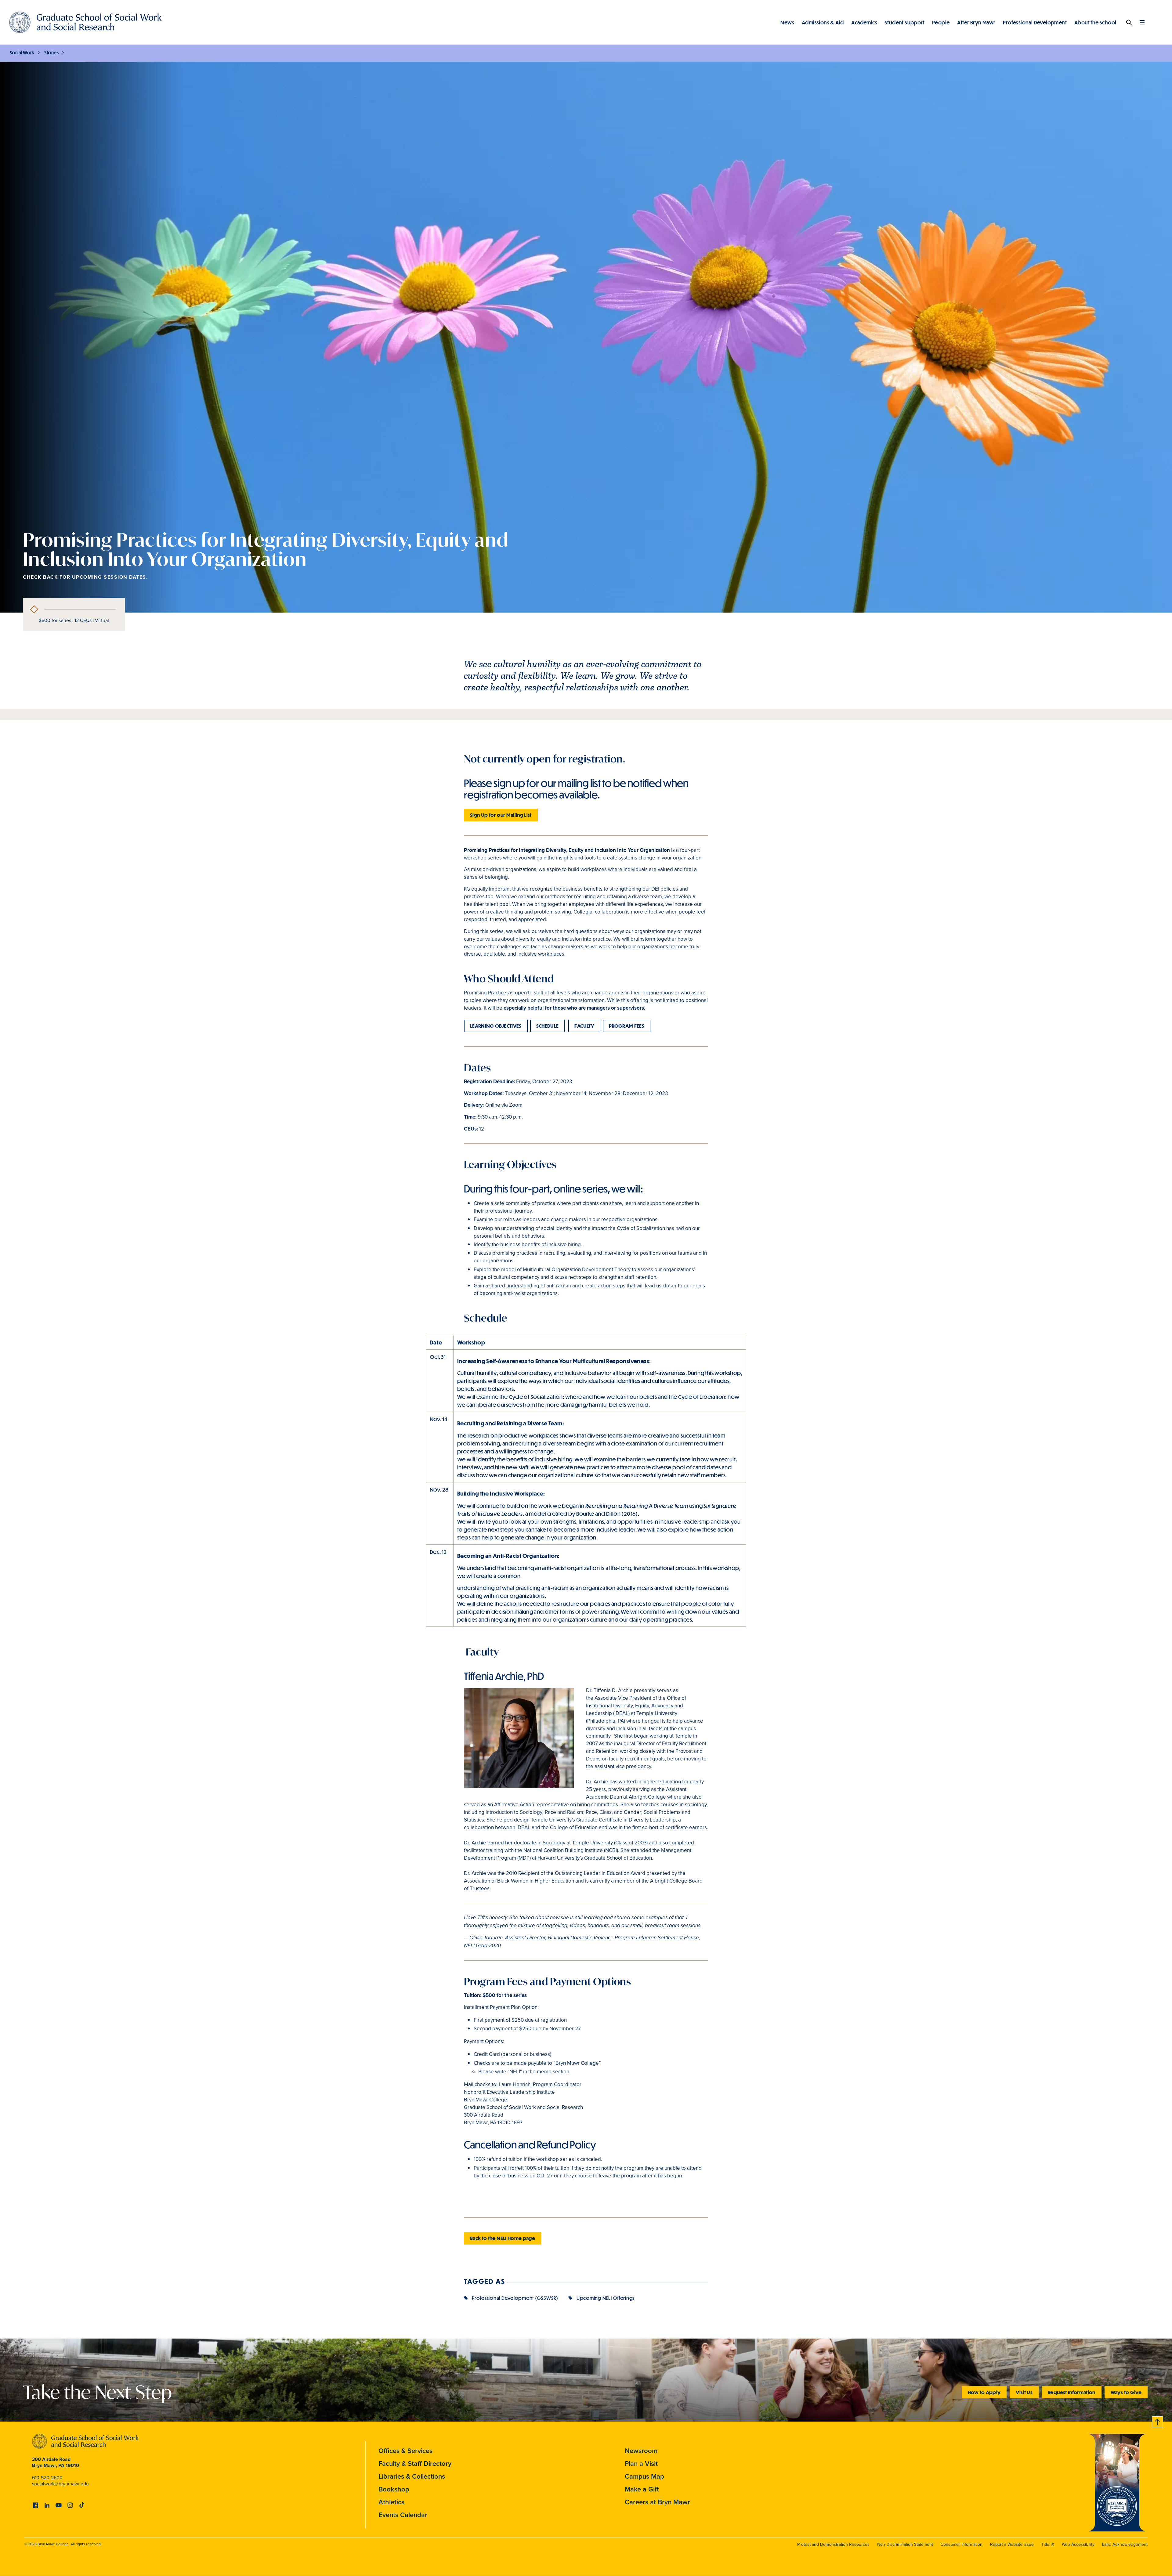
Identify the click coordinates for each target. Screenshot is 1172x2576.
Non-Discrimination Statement (905, 2544)
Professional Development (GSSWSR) (515, 2298)
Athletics (391, 2502)
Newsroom (641, 2451)
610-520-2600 (47, 2478)
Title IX (1048, 2544)
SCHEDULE (548, 1026)
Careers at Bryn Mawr (657, 2502)
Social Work (22, 52)
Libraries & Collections (412, 2476)
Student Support (905, 22)
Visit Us (1024, 2392)
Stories (51, 52)
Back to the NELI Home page (503, 2238)
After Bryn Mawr (976, 22)
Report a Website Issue (1012, 2544)
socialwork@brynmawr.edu (60, 2484)
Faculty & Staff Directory (415, 2464)
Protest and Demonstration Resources (833, 2544)
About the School (1095, 22)
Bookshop (394, 2489)
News (787, 22)
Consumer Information (962, 2544)
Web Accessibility (1078, 2544)
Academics (864, 22)
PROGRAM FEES (627, 1026)
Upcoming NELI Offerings (606, 2298)
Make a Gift (642, 2489)
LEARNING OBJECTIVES (496, 1026)
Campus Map (644, 2476)
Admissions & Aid (823, 22)
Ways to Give (1126, 2392)
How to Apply (984, 2392)
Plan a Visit (641, 2464)
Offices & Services (405, 2451)
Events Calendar (403, 2515)
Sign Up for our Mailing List (501, 815)
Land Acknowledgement (1125, 2544)
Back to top (1158, 2421)
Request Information (1072, 2392)
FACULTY (584, 1026)
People (941, 22)
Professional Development (1035, 22)
